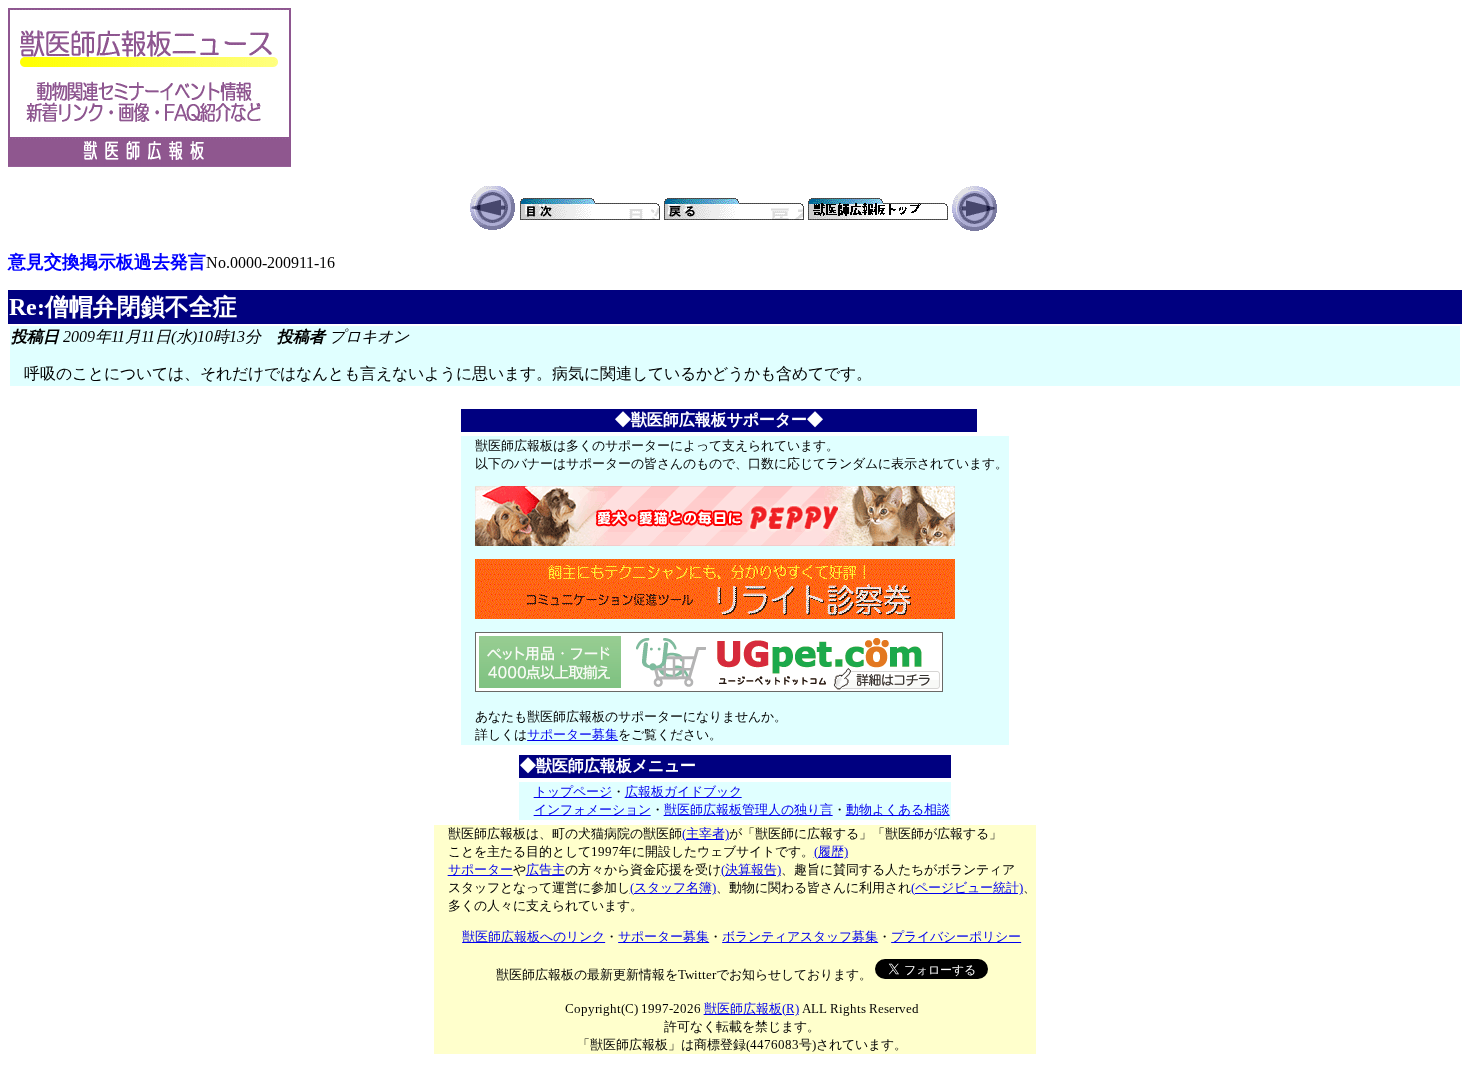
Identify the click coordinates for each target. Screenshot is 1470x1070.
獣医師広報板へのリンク (533, 936)
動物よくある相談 (898, 809)
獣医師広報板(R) (751, 1008)
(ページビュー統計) (967, 887)
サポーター (480, 869)
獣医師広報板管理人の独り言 (748, 809)
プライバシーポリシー (956, 936)
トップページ (573, 791)
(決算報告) (751, 869)
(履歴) (831, 851)
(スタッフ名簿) (673, 887)
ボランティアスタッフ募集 (800, 936)
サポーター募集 (572, 734)
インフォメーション (592, 809)
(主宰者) (705, 833)
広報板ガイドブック (683, 791)
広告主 (545, 869)
